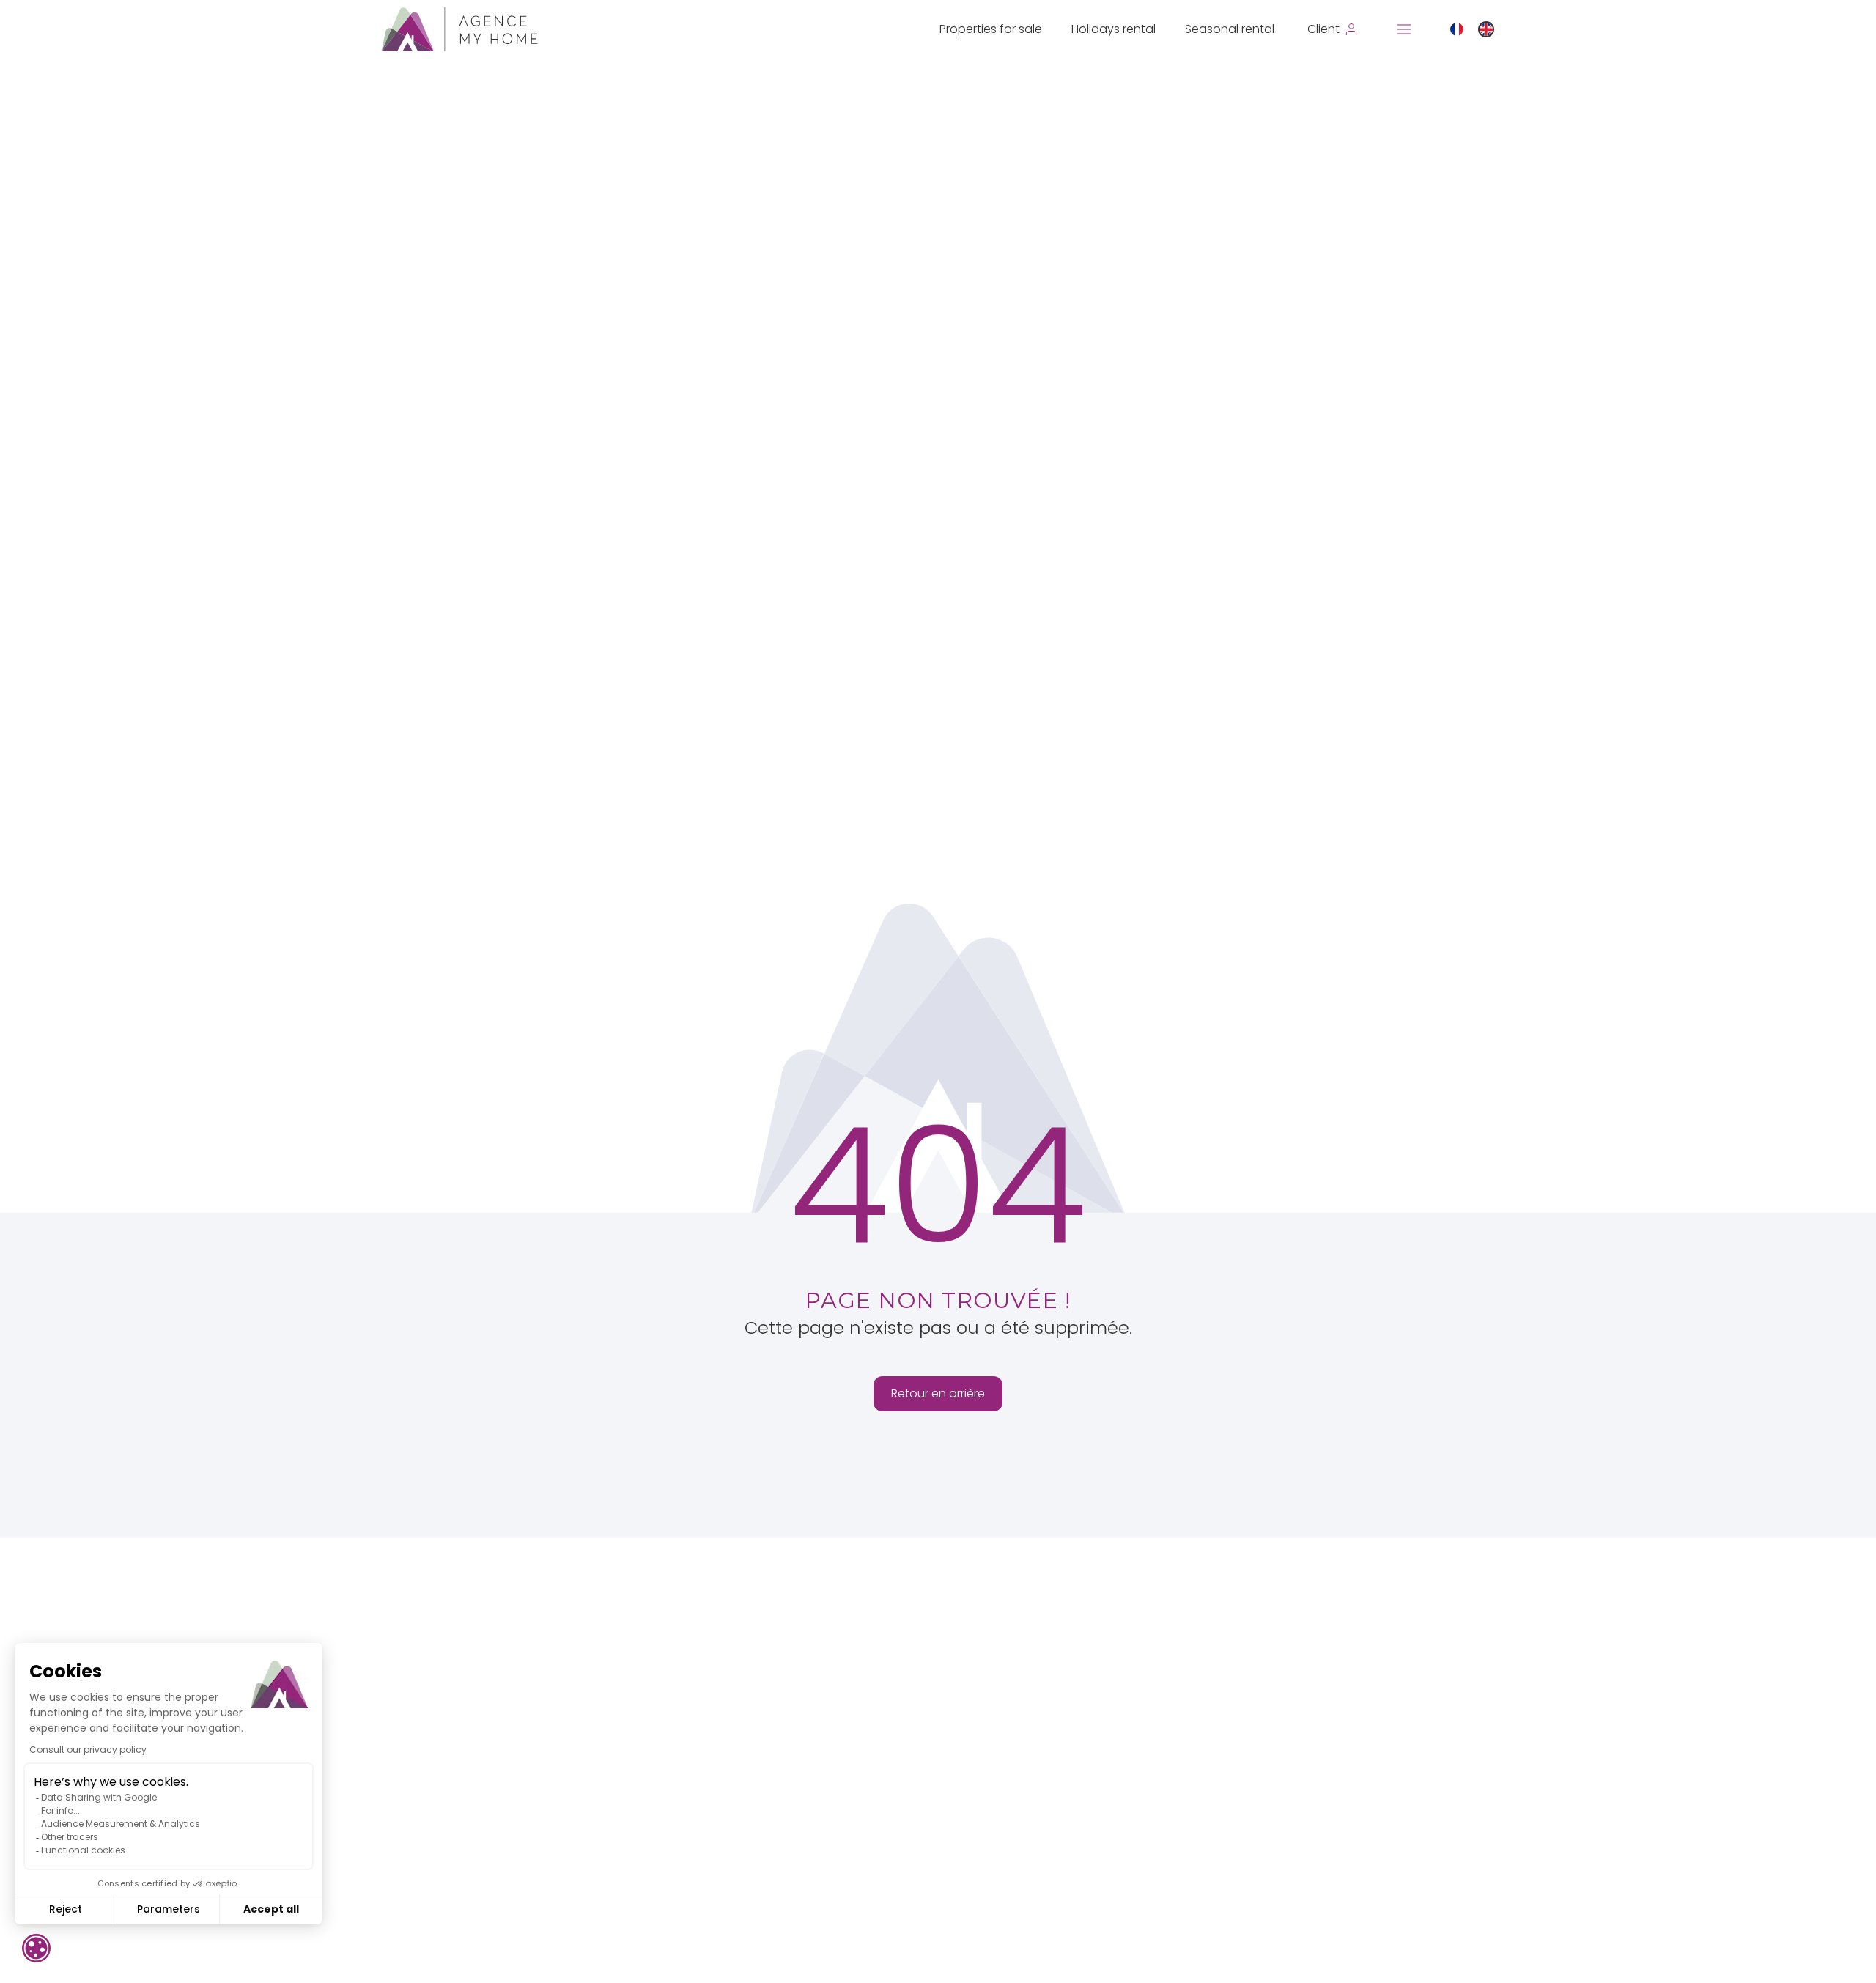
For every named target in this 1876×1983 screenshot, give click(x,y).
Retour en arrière (938, 1393)
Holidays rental (1114, 29)
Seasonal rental (1230, 29)
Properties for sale (991, 29)
